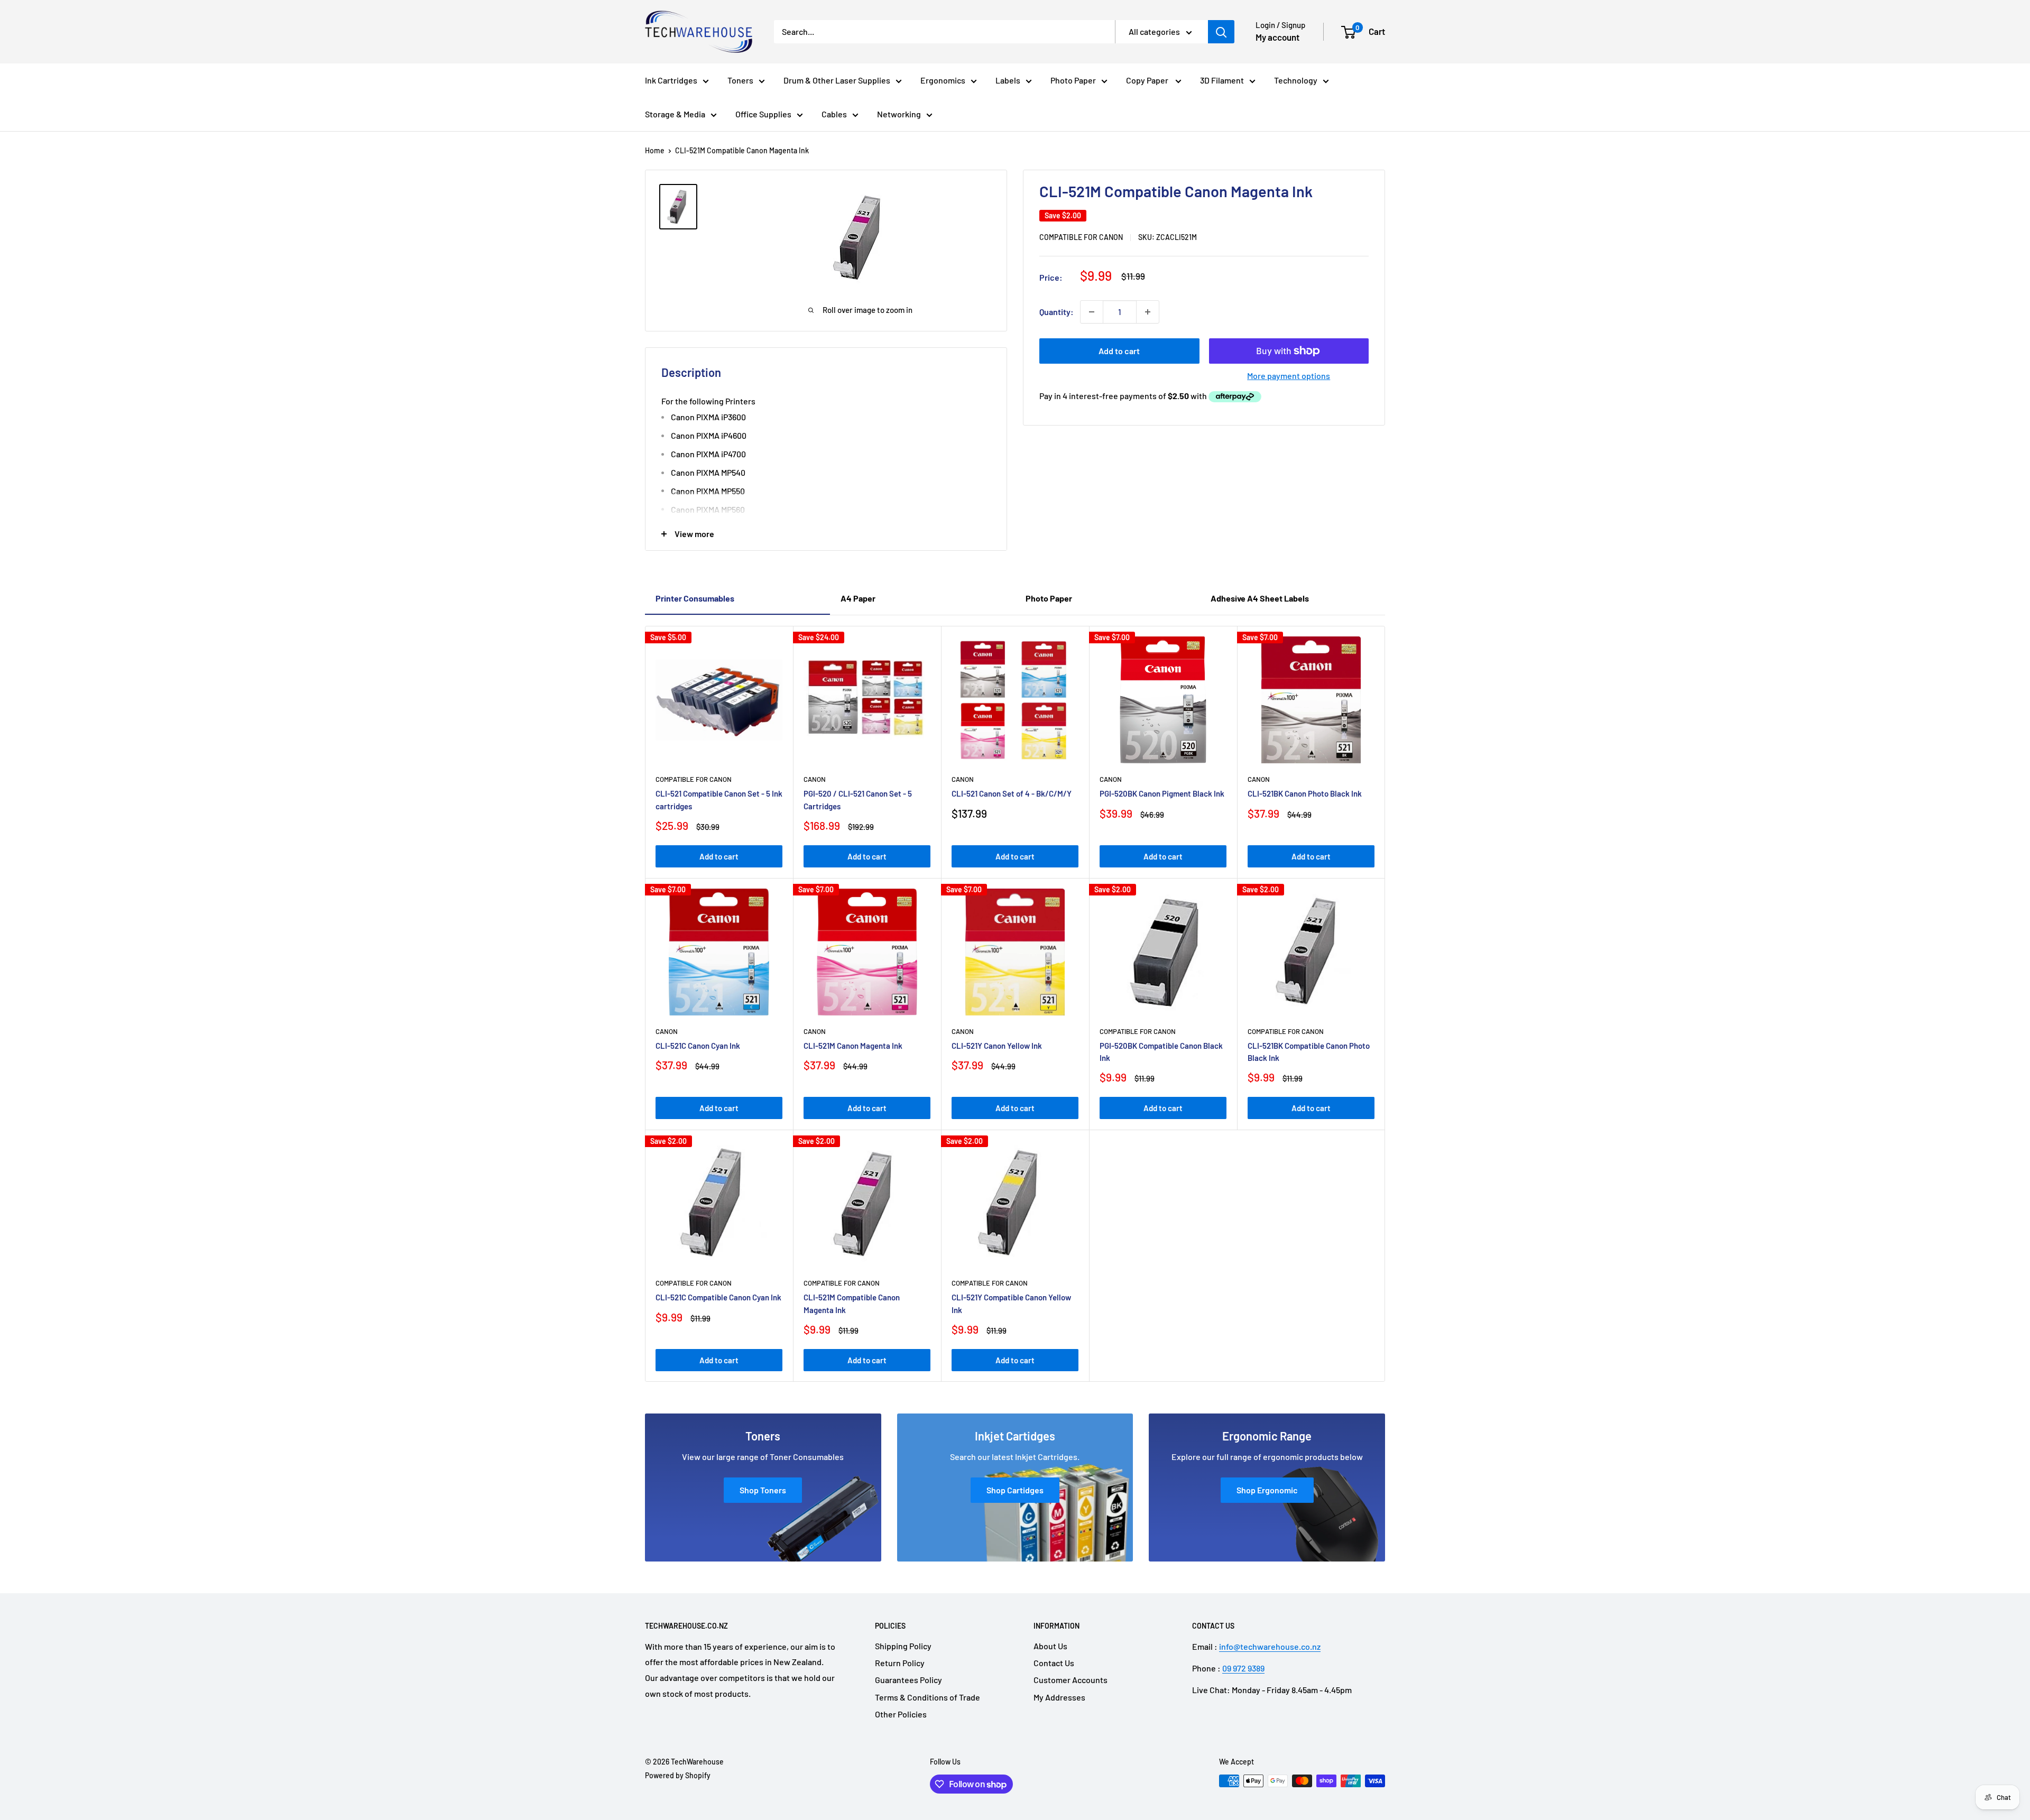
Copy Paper (1148, 80)
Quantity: (1056, 312)
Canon (815, 779)
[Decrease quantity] (1092, 312)
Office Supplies (763, 114)
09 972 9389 (1243, 1668)
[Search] (1221, 32)
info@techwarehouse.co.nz (1270, 1646)
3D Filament (1222, 80)
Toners (740, 80)
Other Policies (901, 1714)
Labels (1008, 80)
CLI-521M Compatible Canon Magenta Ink (852, 1303)
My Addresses (1059, 1697)
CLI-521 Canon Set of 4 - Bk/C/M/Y (1012, 793)
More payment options (1289, 376)
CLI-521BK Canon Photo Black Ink (1305, 793)
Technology (1296, 80)
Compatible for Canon (1081, 237)
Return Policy (900, 1663)
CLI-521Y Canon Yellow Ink (997, 1046)
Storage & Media (675, 114)
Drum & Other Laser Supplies (837, 80)
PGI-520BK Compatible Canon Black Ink (1161, 1052)
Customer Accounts (1071, 1680)
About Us (1050, 1646)
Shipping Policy (903, 1646)
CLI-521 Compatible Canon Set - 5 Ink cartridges (719, 800)
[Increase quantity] (1148, 312)
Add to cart (1119, 351)
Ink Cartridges (671, 80)
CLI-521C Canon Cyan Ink (698, 1046)
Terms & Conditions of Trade (928, 1697)
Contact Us (1054, 1663)
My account (1277, 37)
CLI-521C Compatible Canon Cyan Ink (718, 1297)
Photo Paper (1073, 80)
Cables (834, 114)
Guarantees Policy (908, 1680)
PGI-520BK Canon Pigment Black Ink (1162, 793)
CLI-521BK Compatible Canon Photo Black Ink (1309, 1052)
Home (655, 150)
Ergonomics (943, 80)
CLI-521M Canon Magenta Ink (853, 1046)
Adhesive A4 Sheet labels (1260, 598)
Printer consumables (695, 598)
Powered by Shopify (678, 1775)
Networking (899, 114)
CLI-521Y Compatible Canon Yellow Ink (1011, 1303)
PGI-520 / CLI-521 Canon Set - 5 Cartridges (858, 800)
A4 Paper (858, 598)
